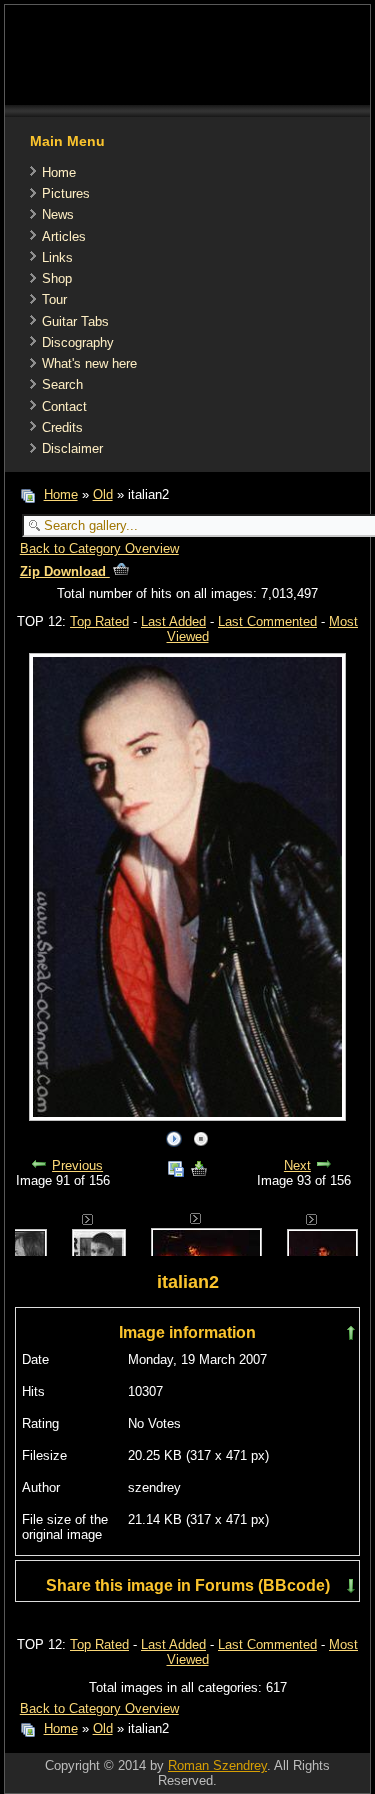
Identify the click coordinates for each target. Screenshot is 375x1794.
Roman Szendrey (217, 1765)
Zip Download (65, 571)
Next (297, 1165)
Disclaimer (72, 448)
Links (57, 257)
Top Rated (99, 621)
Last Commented (267, 621)
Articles (64, 236)
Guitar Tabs (75, 321)
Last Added (173, 621)
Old (103, 494)
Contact (64, 406)
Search (62, 384)
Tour (54, 299)
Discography (78, 342)
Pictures (66, 193)
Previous (77, 1165)
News (58, 214)
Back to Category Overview (99, 548)
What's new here (89, 363)
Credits (62, 427)
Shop (57, 278)
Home (59, 172)
